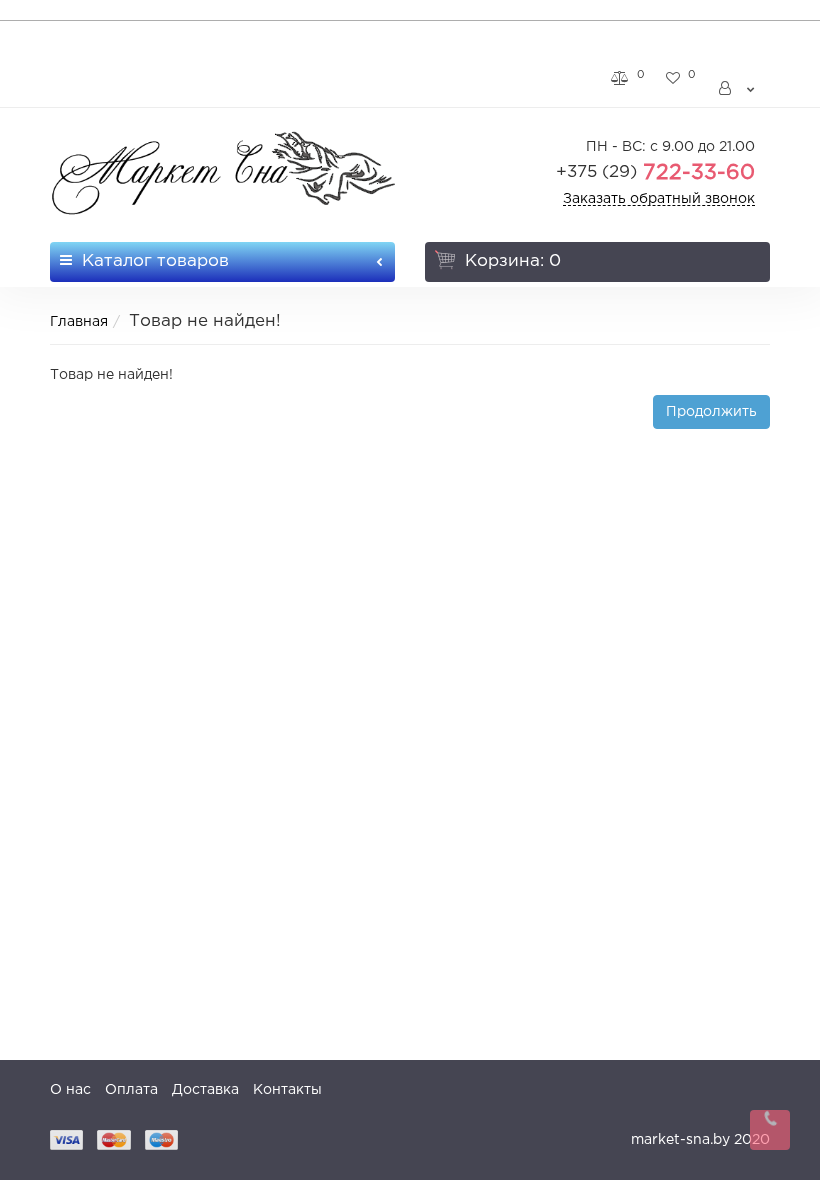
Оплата (131, 1090)
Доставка (205, 1090)
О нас (70, 1090)
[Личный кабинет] (738, 89)
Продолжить (711, 412)
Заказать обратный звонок (659, 199)
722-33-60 (655, 173)
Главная (79, 322)
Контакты (287, 1090)
